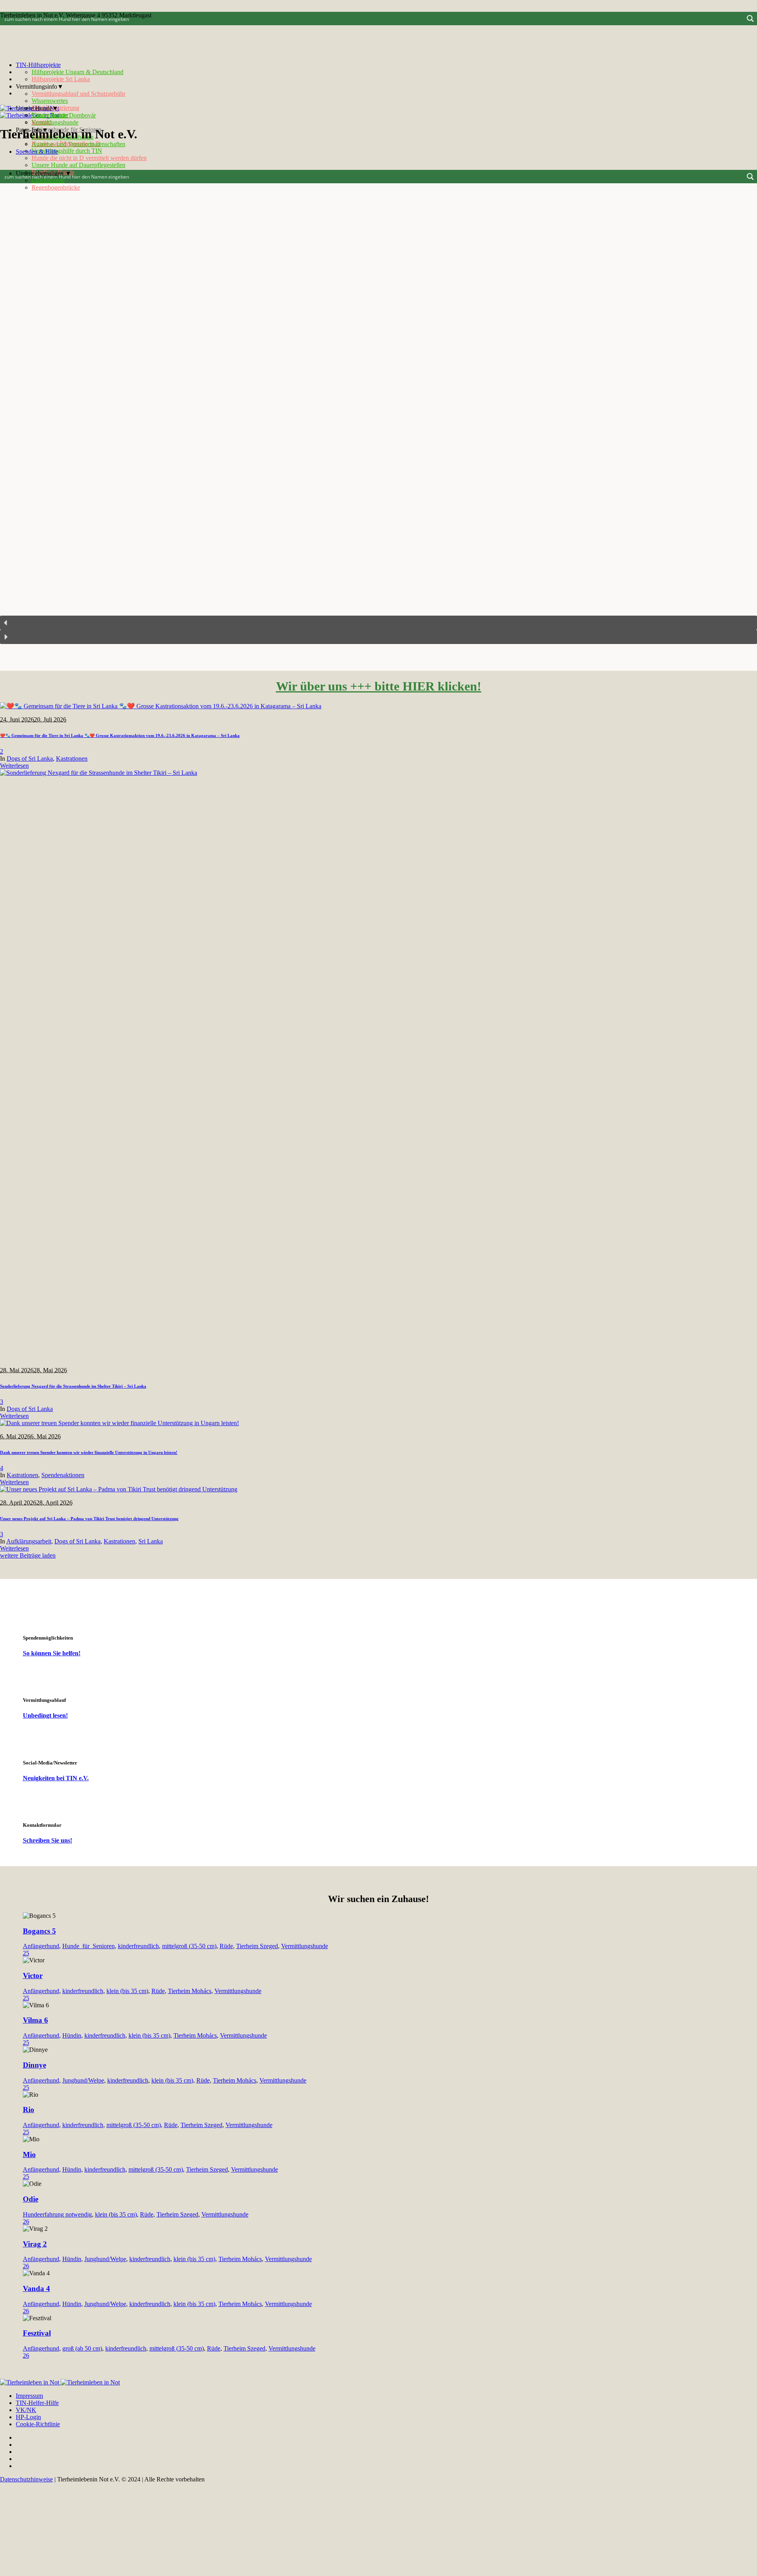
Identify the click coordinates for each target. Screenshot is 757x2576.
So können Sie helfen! (52, 1653)
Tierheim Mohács (190, 1991)
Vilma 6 (35, 2020)
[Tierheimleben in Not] (30, 112)
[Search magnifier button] (750, 19)
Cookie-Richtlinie (38, 2424)
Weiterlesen (14, 766)
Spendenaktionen (63, 1475)
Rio (29, 2110)
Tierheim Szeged (257, 1946)
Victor (33, 1976)
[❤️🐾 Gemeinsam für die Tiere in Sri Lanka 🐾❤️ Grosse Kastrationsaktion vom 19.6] (161, 706)
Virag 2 (35, 2244)
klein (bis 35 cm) (127, 1991)
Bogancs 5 (39, 1931)
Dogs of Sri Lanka (30, 758)
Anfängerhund (41, 1946)
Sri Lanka (151, 1541)
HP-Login (28, 2417)
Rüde (226, 1946)
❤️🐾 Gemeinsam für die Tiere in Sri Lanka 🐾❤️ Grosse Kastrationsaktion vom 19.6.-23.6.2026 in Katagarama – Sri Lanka (120, 735)
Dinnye (34, 2065)
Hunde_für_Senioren (89, 1946)
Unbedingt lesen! (45, 1715)
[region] (378, 417)
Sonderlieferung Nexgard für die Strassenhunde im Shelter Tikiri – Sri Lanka (73, 1386)
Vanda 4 (36, 2288)
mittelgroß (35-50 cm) (189, 1946)
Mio (29, 2154)
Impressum (29, 2396)
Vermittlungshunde (305, 1946)
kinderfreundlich (138, 1946)
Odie (31, 2199)
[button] (378, 623)
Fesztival (37, 2333)
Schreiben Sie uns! (48, 1840)
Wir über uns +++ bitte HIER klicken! (379, 686)
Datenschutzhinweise (26, 2479)
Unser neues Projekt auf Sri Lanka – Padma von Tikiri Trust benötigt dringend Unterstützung (89, 1519)
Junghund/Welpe (83, 2080)
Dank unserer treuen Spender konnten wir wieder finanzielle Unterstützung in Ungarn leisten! (89, 1452)
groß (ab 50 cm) (82, 2348)
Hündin (72, 2035)
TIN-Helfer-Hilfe (37, 2403)
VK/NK (26, 2410)
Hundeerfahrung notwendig (57, 2214)
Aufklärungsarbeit (29, 1541)
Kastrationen (72, 758)
